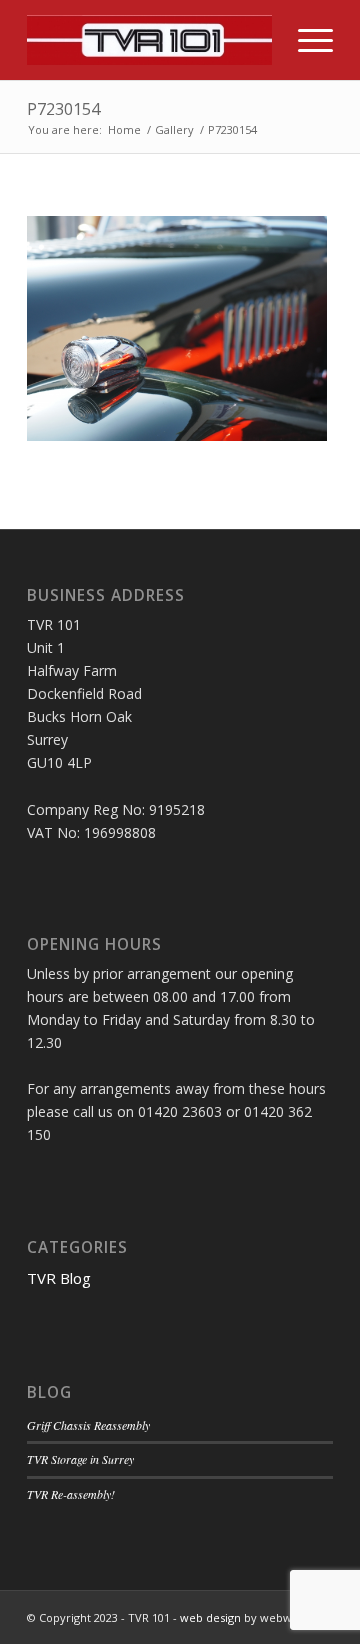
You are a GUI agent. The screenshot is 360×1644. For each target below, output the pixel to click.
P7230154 (63, 109)
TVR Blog (59, 1278)
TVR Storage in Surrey (80, 1459)
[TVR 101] (149, 40)
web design (210, 1617)
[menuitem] (305, 40)
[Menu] (305, 40)
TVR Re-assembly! (71, 1494)
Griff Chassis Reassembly (88, 1425)
